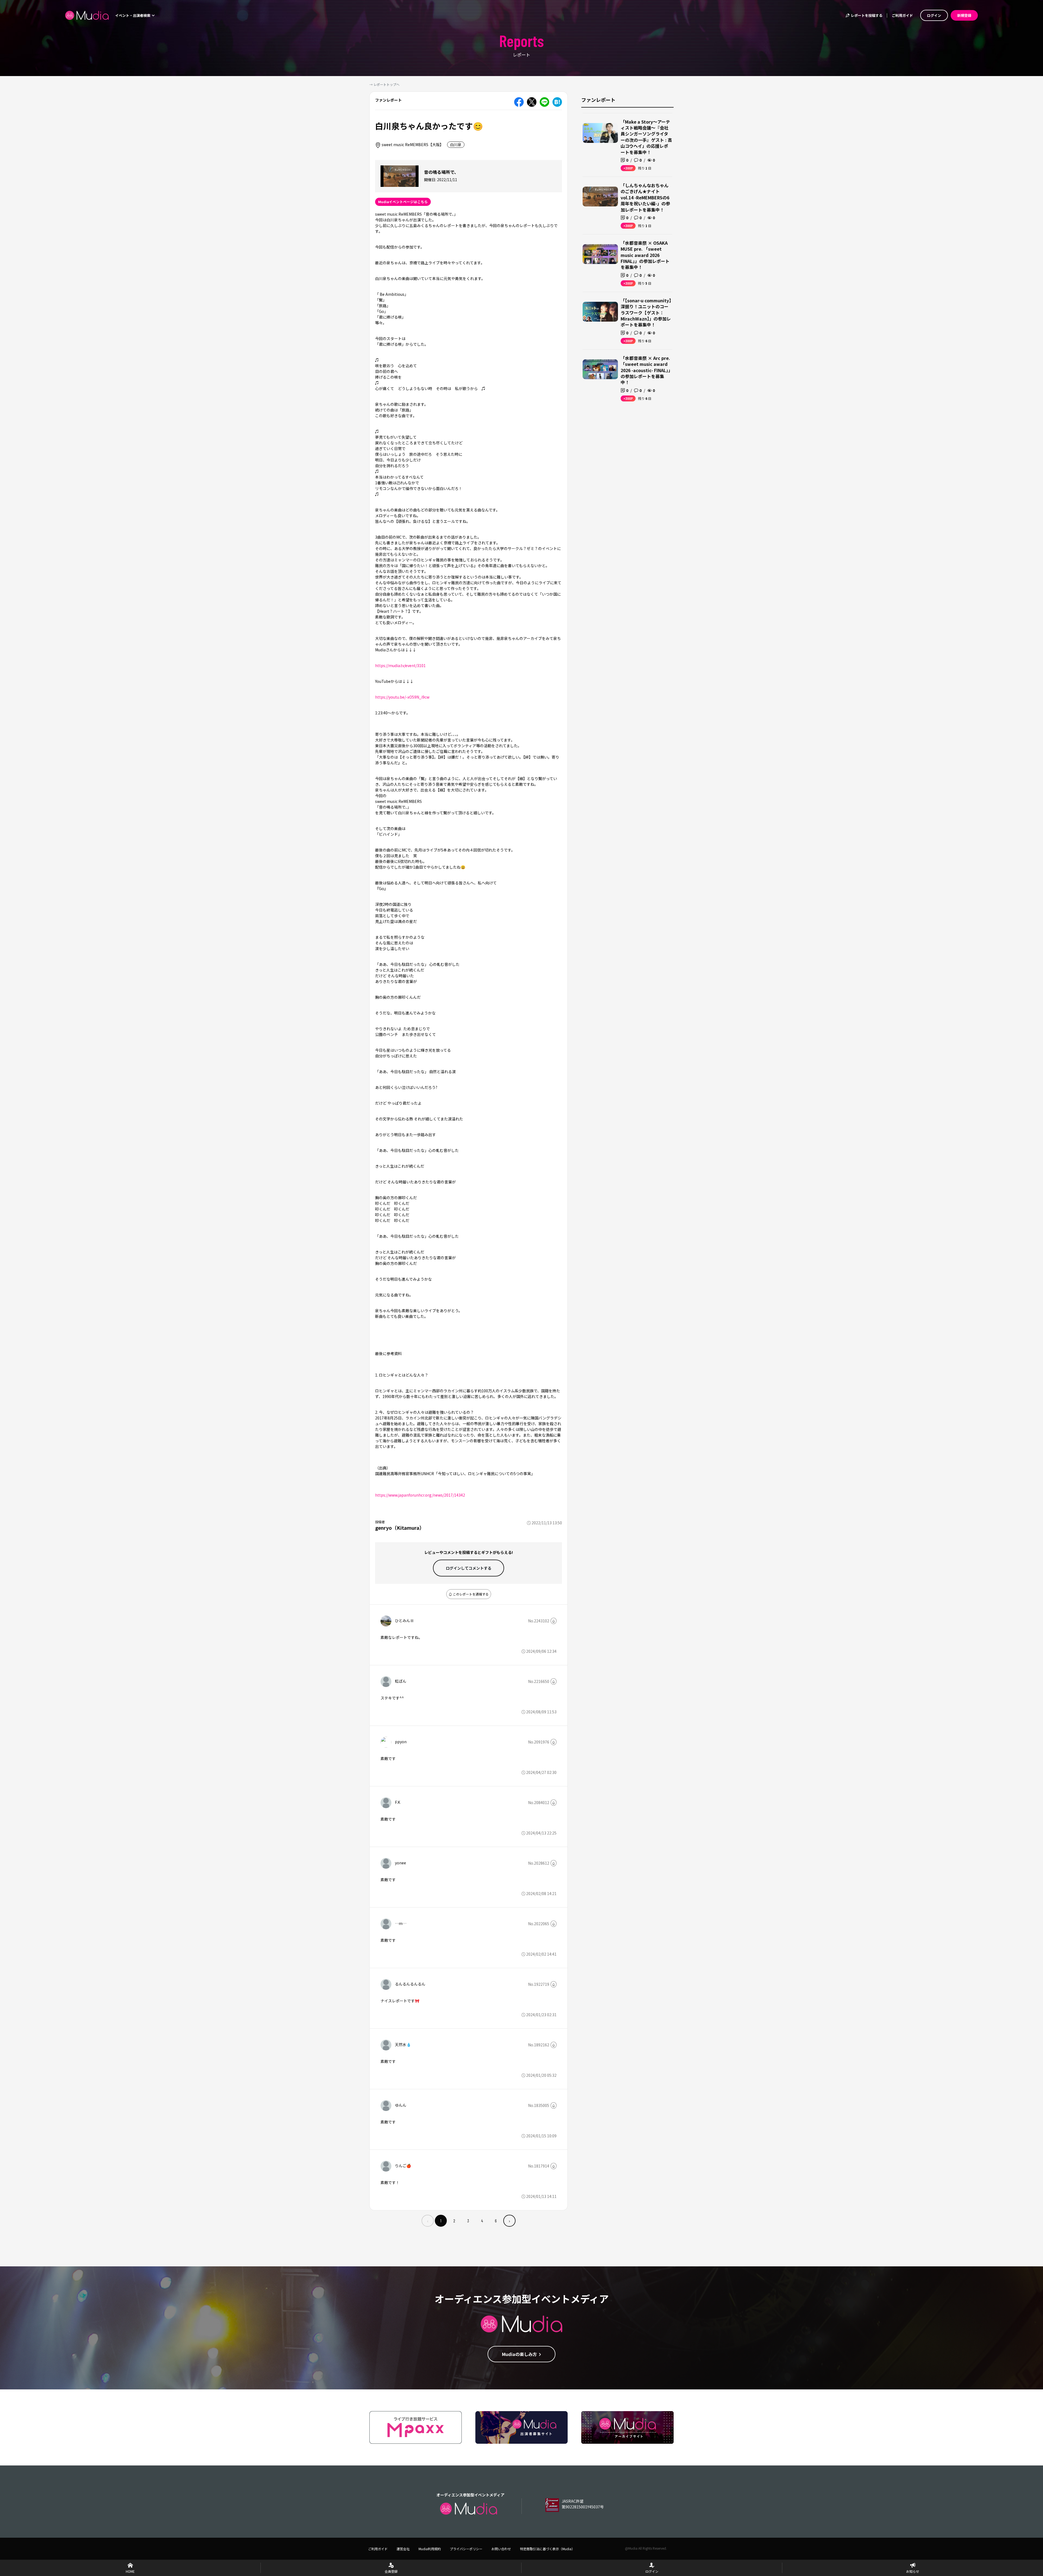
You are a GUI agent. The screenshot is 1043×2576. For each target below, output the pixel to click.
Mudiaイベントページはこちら (403, 202)
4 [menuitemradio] (482, 2221)
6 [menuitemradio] (496, 2221)
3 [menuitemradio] (468, 2221)
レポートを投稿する (866, 15)
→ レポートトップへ (384, 84)
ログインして (469, 1568)
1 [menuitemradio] (441, 2221)
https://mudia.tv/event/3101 (400, 665)
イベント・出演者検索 (133, 15)
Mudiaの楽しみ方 (519, 2354)
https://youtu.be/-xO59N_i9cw (402, 697)
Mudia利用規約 (430, 2549)
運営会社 (403, 2549)
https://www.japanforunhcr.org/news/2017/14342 (420, 1495)
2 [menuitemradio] (454, 2221)
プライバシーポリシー (466, 2549)
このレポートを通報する (470, 1594)
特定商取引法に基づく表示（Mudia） (547, 2549)
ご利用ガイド (902, 15)
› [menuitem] (509, 2221)
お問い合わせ (501, 2549)
